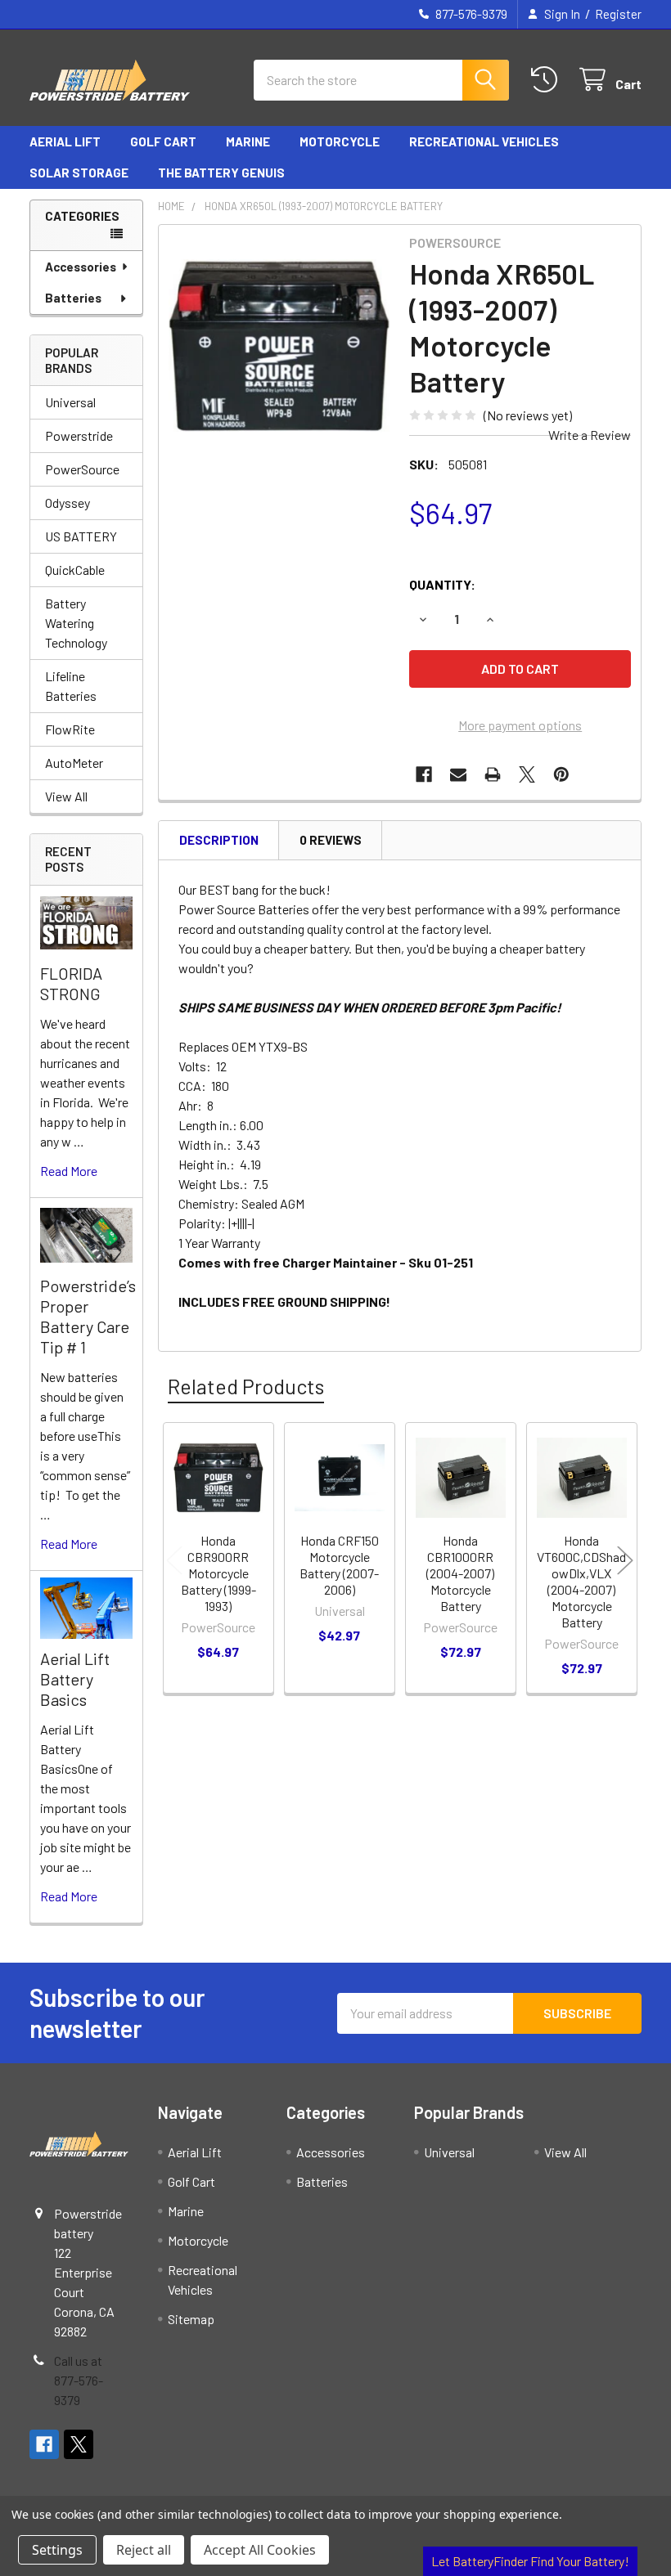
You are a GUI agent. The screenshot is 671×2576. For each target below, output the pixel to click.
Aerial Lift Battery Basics (75, 1679)
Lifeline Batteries (71, 686)
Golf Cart (163, 141)
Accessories (81, 267)
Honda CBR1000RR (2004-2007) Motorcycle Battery (460, 1573)
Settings (57, 2550)
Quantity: (442, 584)
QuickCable (75, 570)
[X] (527, 774)
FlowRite (70, 729)
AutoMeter (74, 763)
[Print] (493, 774)
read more (69, 1171)
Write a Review (590, 435)
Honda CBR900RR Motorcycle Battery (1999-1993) (218, 1573)
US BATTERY (81, 536)
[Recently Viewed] (548, 80)
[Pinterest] (561, 774)
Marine (248, 141)
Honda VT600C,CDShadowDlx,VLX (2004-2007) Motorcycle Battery (581, 1581)
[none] (279, 346)
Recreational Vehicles (484, 141)
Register (618, 14)
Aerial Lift (65, 141)
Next (625, 1561)
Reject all (144, 2550)
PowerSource (82, 469)
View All (66, 796)
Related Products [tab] (246, 1386)
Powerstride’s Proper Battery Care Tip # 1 (88, 1316)
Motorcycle (340, 141)
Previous (174, 1561)
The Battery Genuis (221, 173)
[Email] (458, 774)
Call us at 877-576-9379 (79, 2380)
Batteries (73, 298)
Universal (70, 402)
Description (219, 840)
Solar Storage (79, 173)
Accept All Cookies (260, 2550)
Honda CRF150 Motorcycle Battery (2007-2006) (339, 1565)
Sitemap (191, 2319)
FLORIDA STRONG (71, 983)
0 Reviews (331, 840)
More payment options (520, 725)
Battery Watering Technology (76, 623)
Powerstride (79, 435)
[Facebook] (424, 774)
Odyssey (68, 503)
